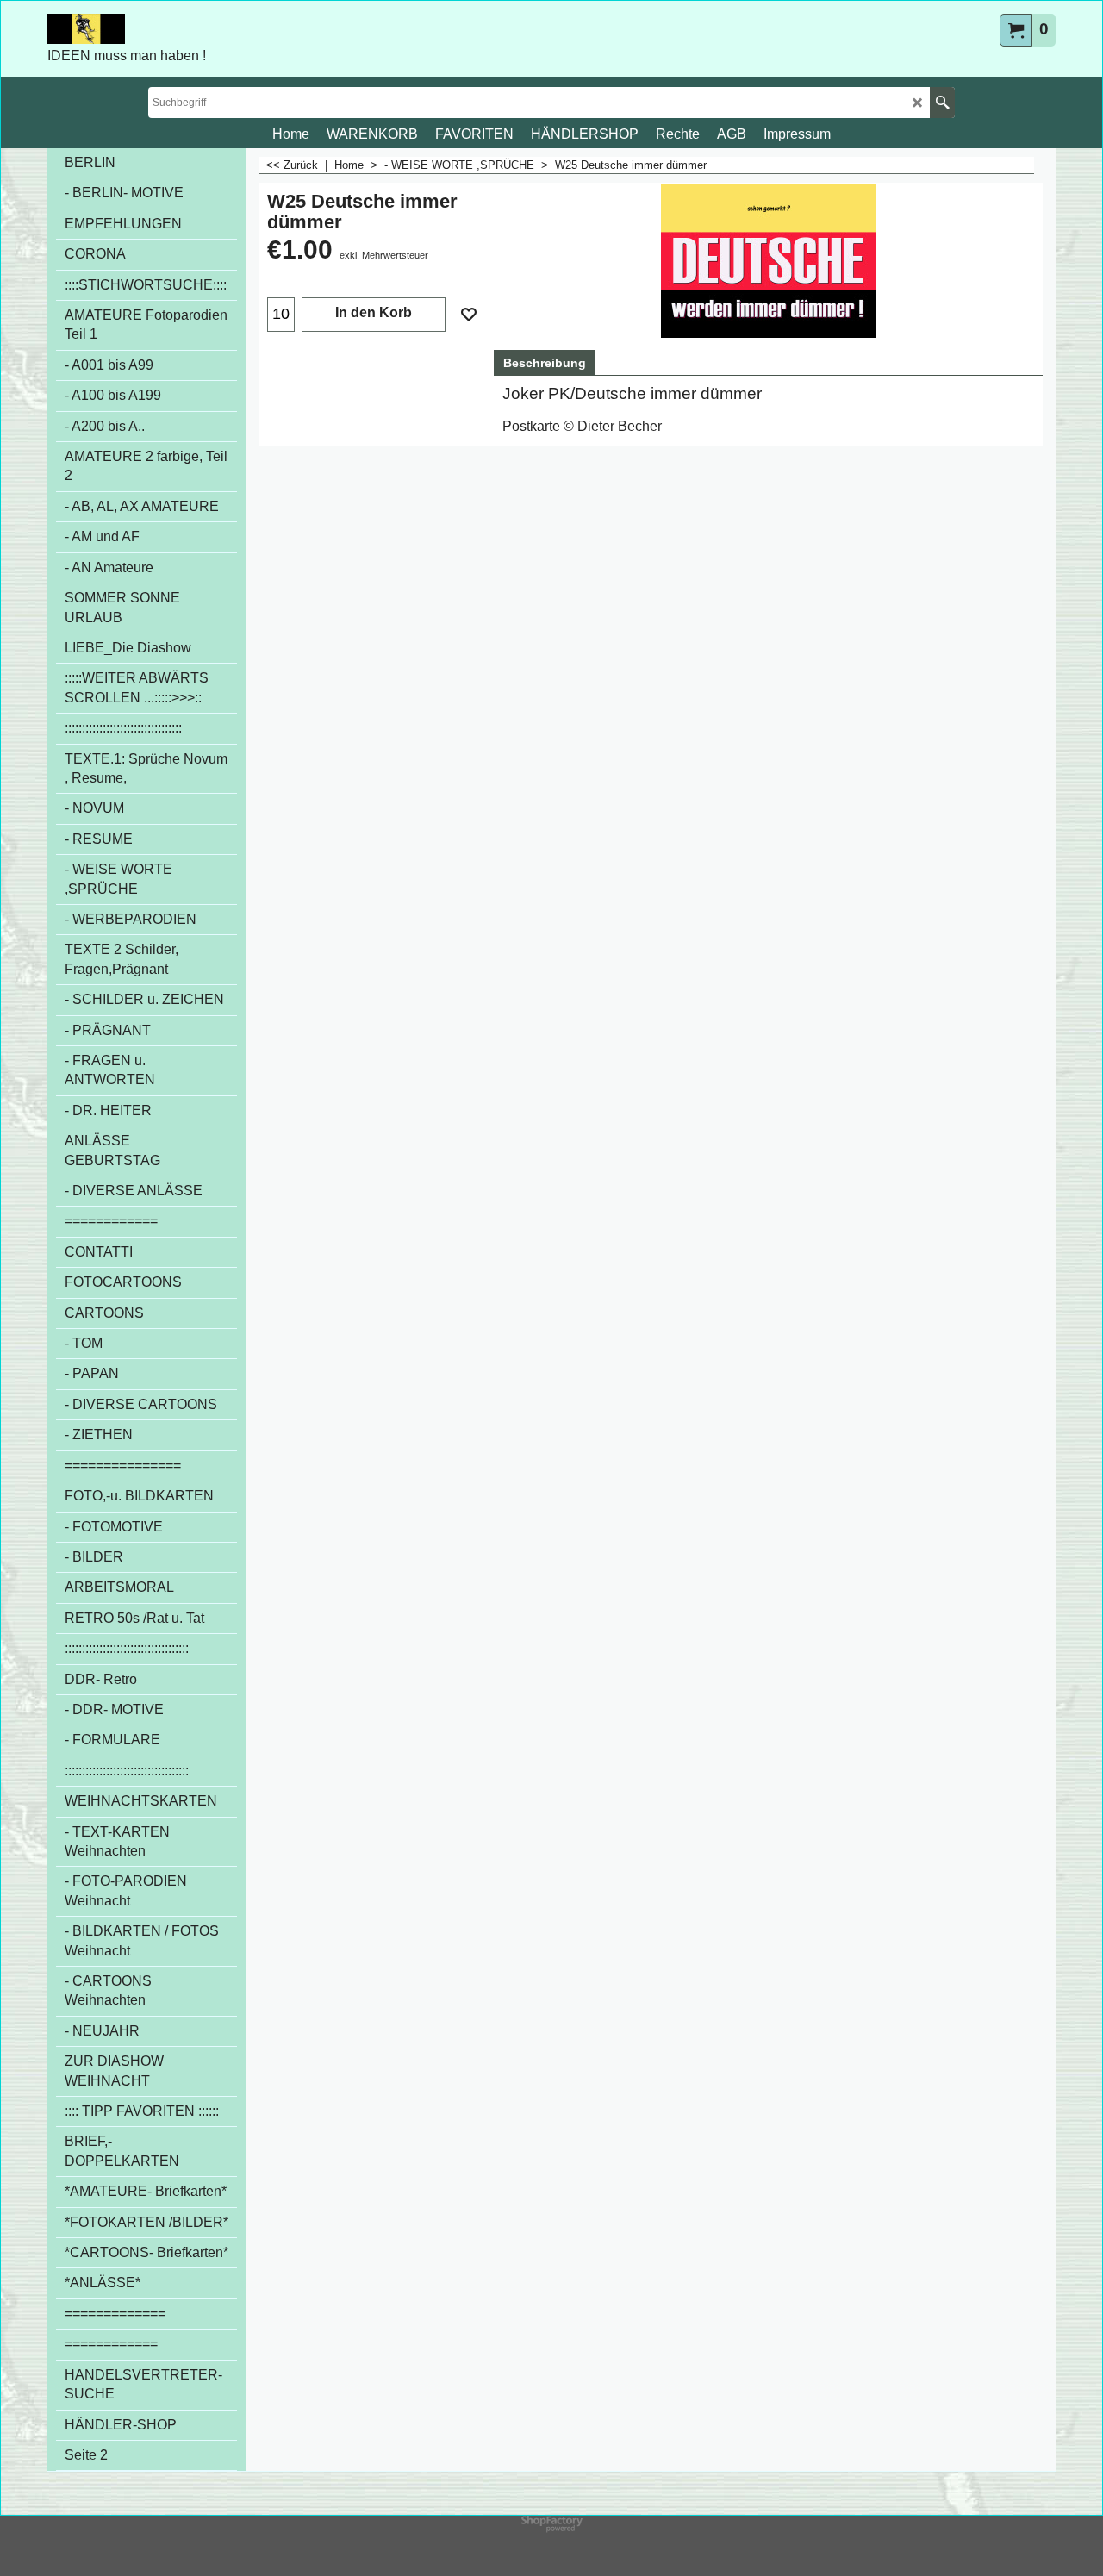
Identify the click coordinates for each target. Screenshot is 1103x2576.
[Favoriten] (469, 315)
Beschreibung (545, 363)
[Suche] (942, 103)
